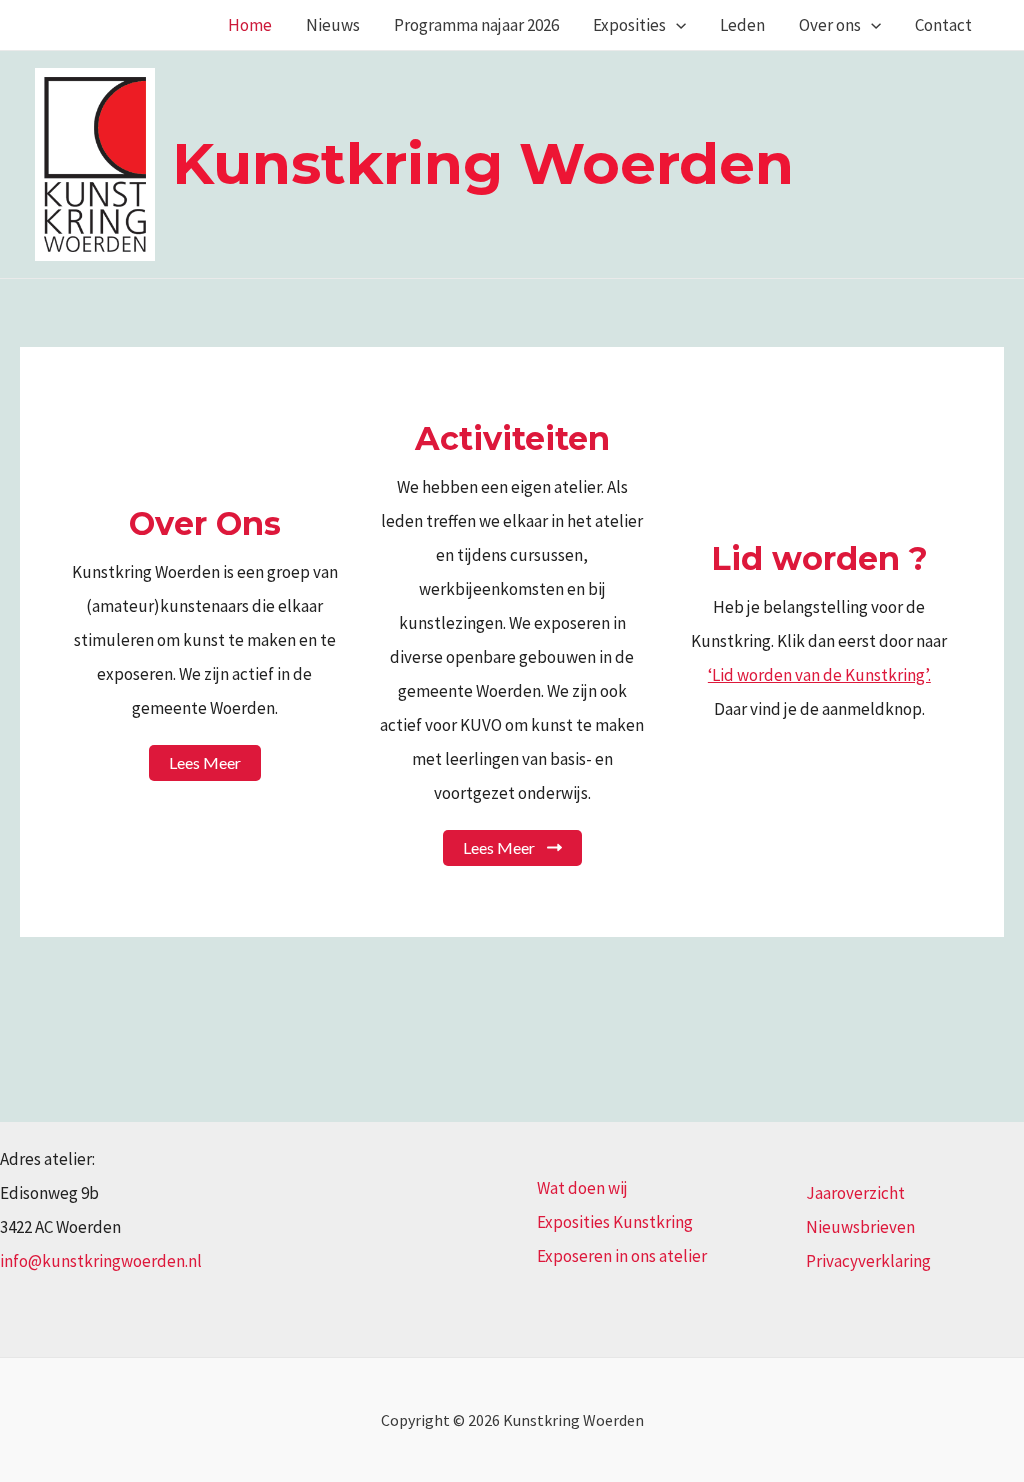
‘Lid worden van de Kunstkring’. (819, 675)
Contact (943, 25)
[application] (676, 25)
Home (250, 25)
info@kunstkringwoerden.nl (101, 1261)
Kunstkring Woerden (483, 163)
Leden (742, 25)
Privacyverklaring (868, 1261)
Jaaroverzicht (855, 1193)
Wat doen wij (582, 1188)
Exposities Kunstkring (615, 1222)
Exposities (629, 25)
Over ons (830, 25)
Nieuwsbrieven (860, 1227)
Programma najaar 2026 (476, 25)
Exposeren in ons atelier (622, 1256)
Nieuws (333, 25)
